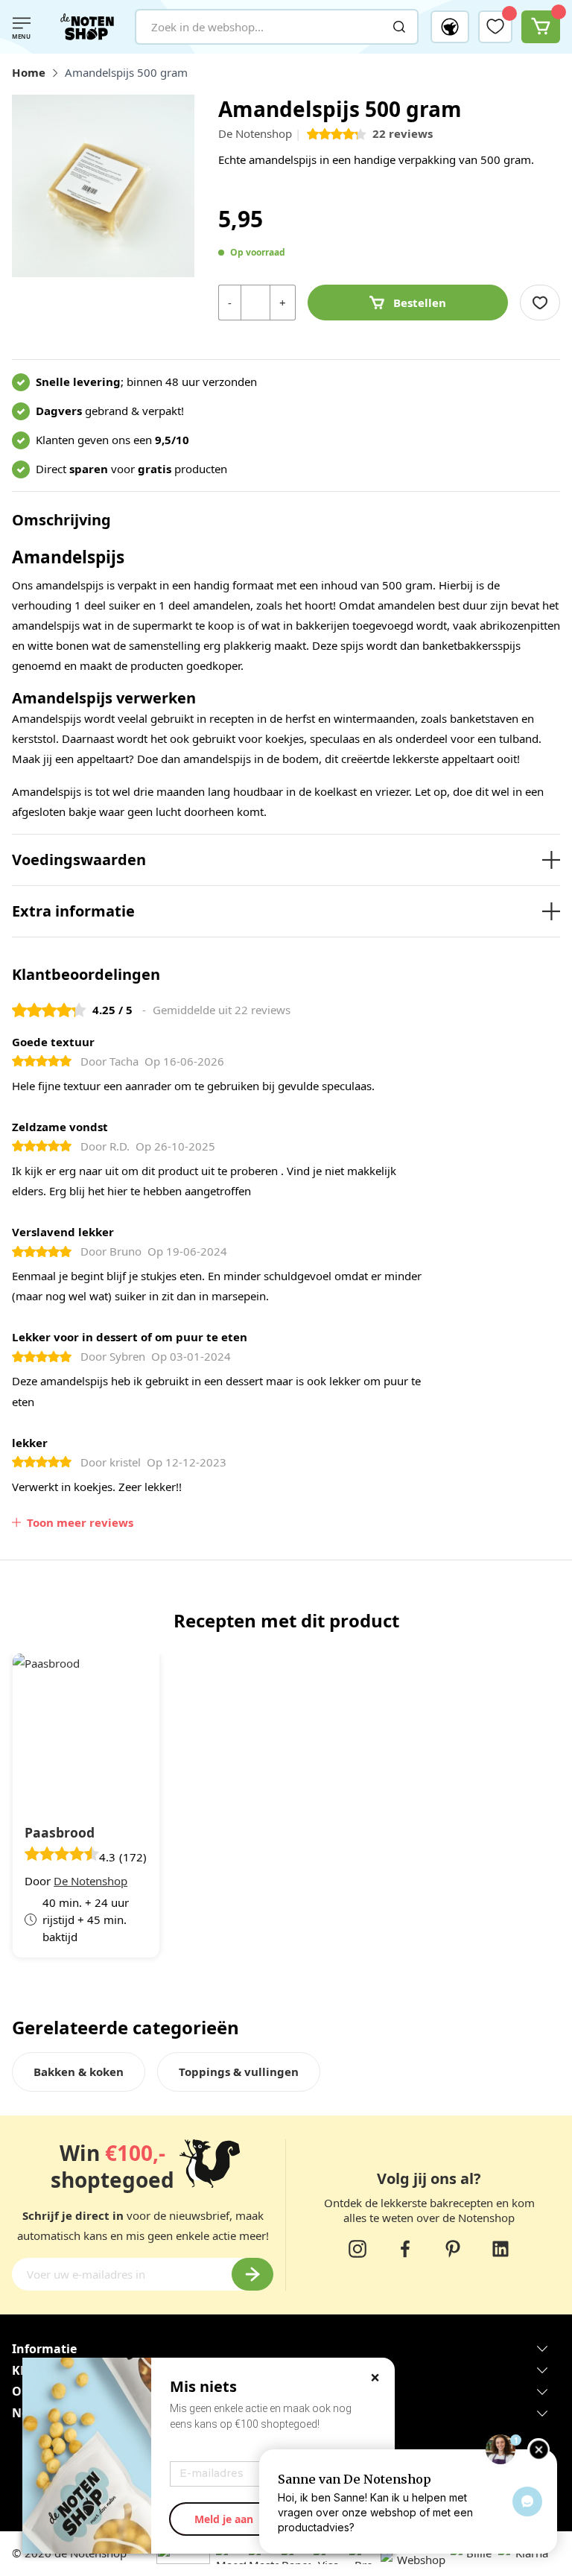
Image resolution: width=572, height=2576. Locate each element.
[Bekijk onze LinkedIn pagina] (500, 2249)
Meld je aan (224, 2519)
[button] (450, 27)
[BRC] (348, 2560)
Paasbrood (60, 1832)
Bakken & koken (79, 2072)
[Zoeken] (399, 27)
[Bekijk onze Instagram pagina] (357, 2249)
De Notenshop (255, 133)
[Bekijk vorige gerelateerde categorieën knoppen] (21, 2079)
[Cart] (541, 27)
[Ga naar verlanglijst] (495, 26)
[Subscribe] (252, 2274)
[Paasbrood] (86, 1728)
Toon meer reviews (80, 1522)
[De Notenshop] (87, 27)
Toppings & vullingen (239, 2072)
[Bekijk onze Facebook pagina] (405, 2249)
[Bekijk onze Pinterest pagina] (453, 2249)
